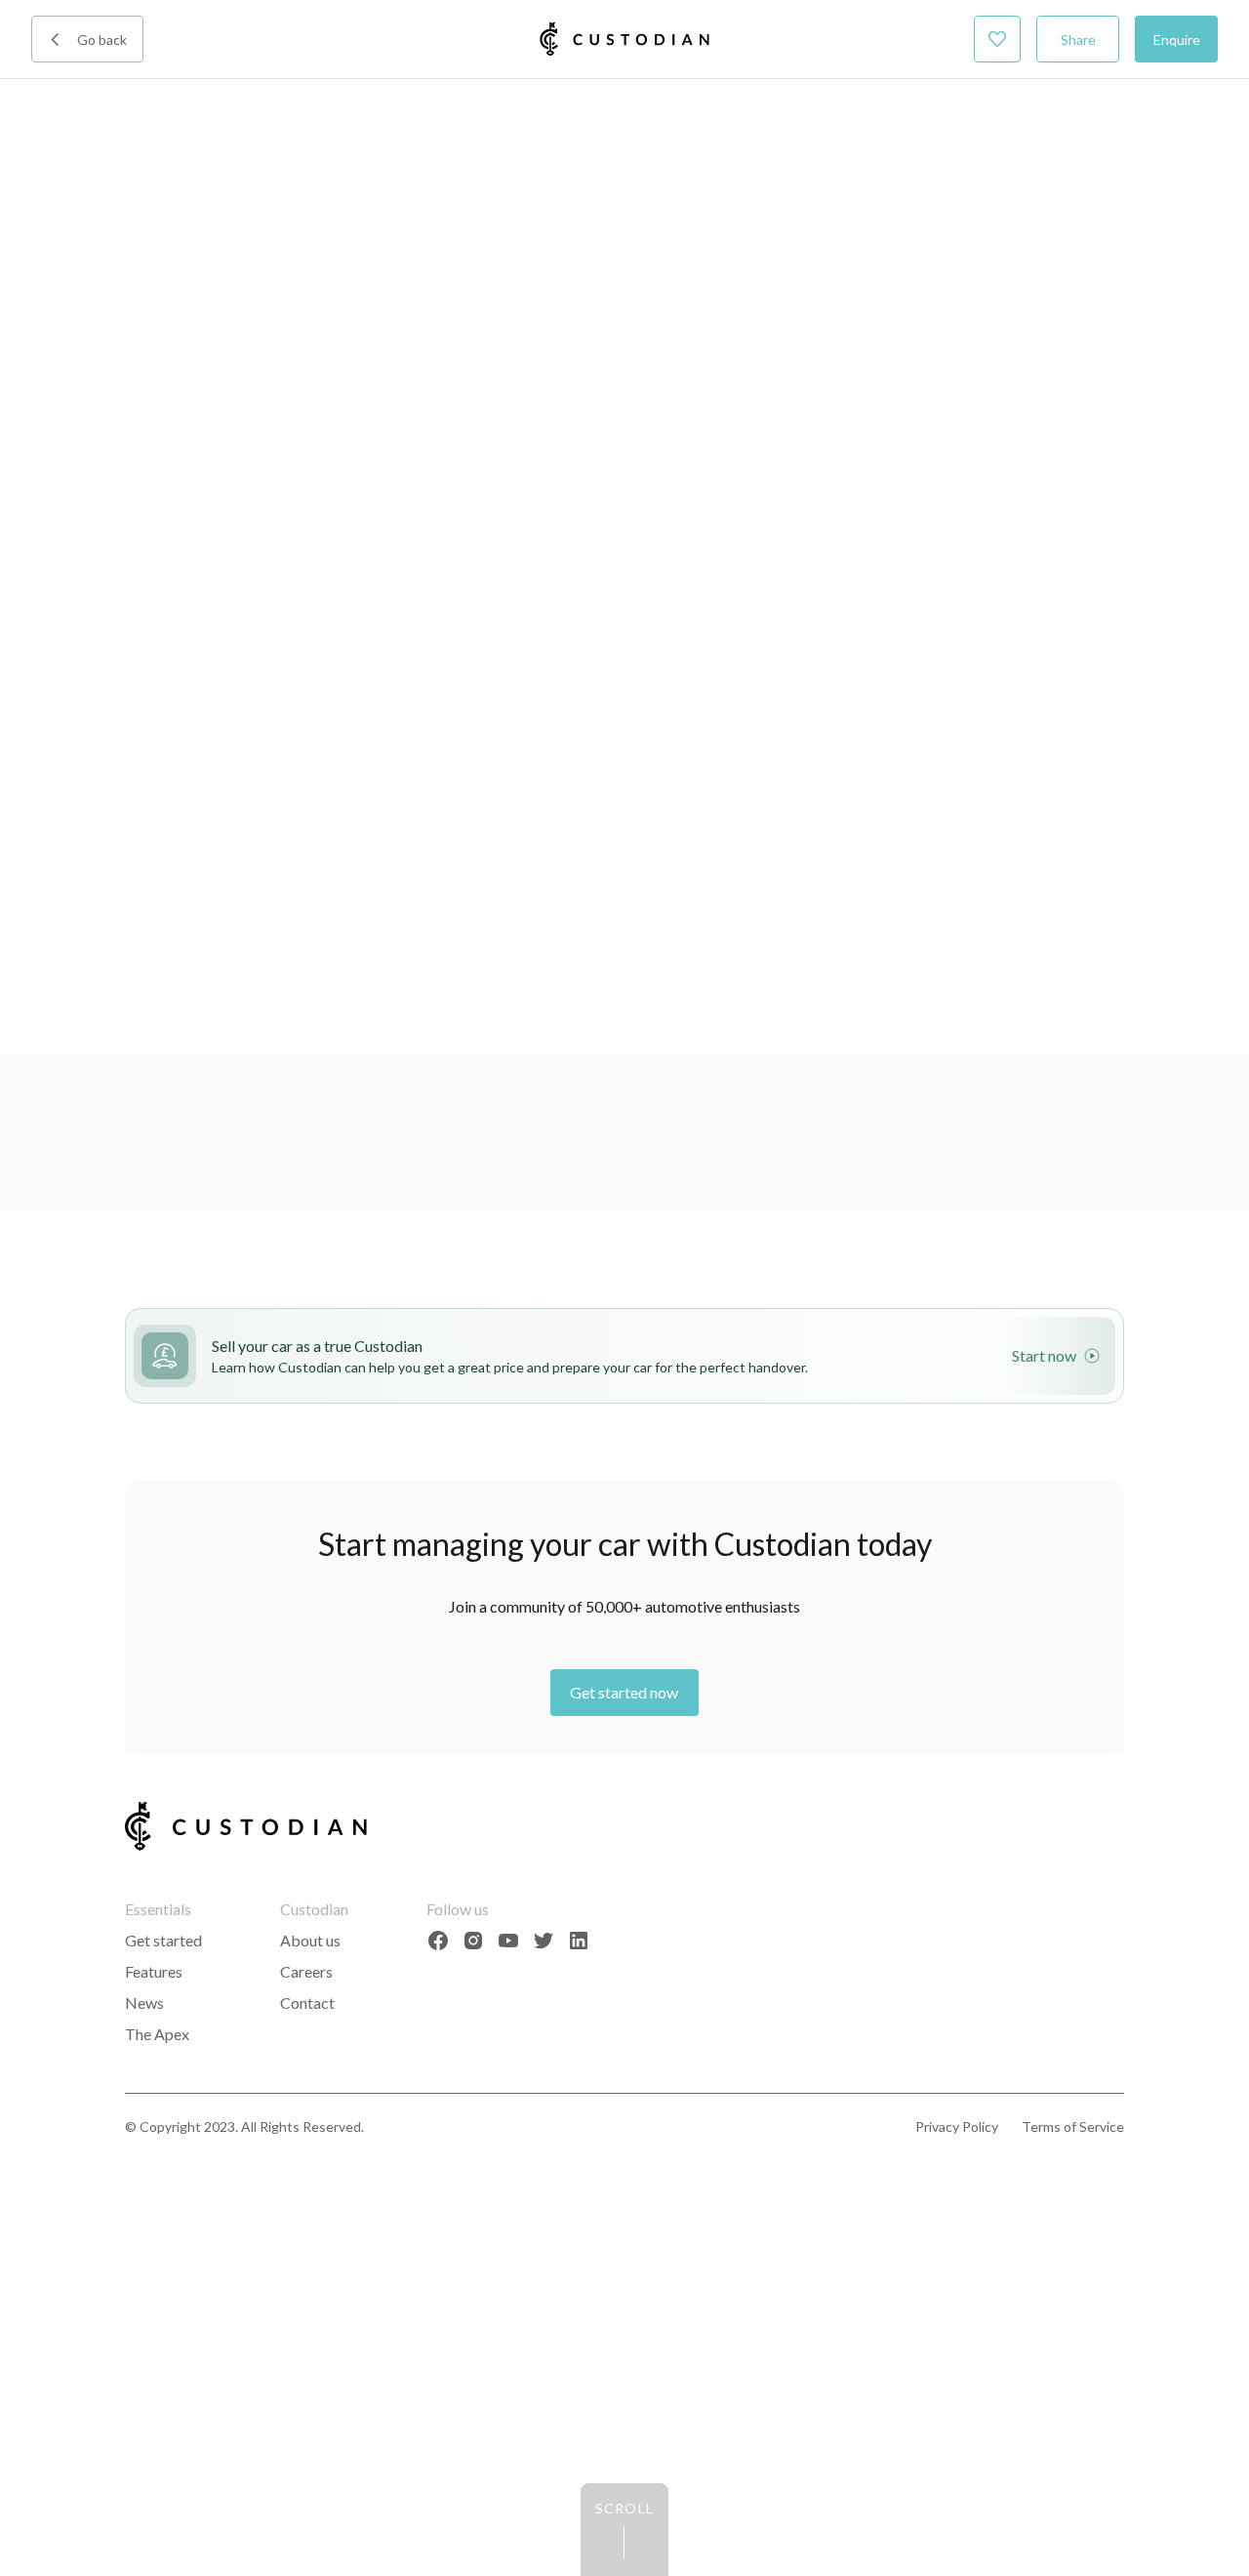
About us (310, 1940)
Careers (306, 1971)
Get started (163, 1940)
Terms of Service (1073, 2126)
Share (1078, 40)
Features (154, 1971)
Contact (307, 2003)
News (144, 2003)
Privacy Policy (957, 2126)
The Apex (157, 2034)
